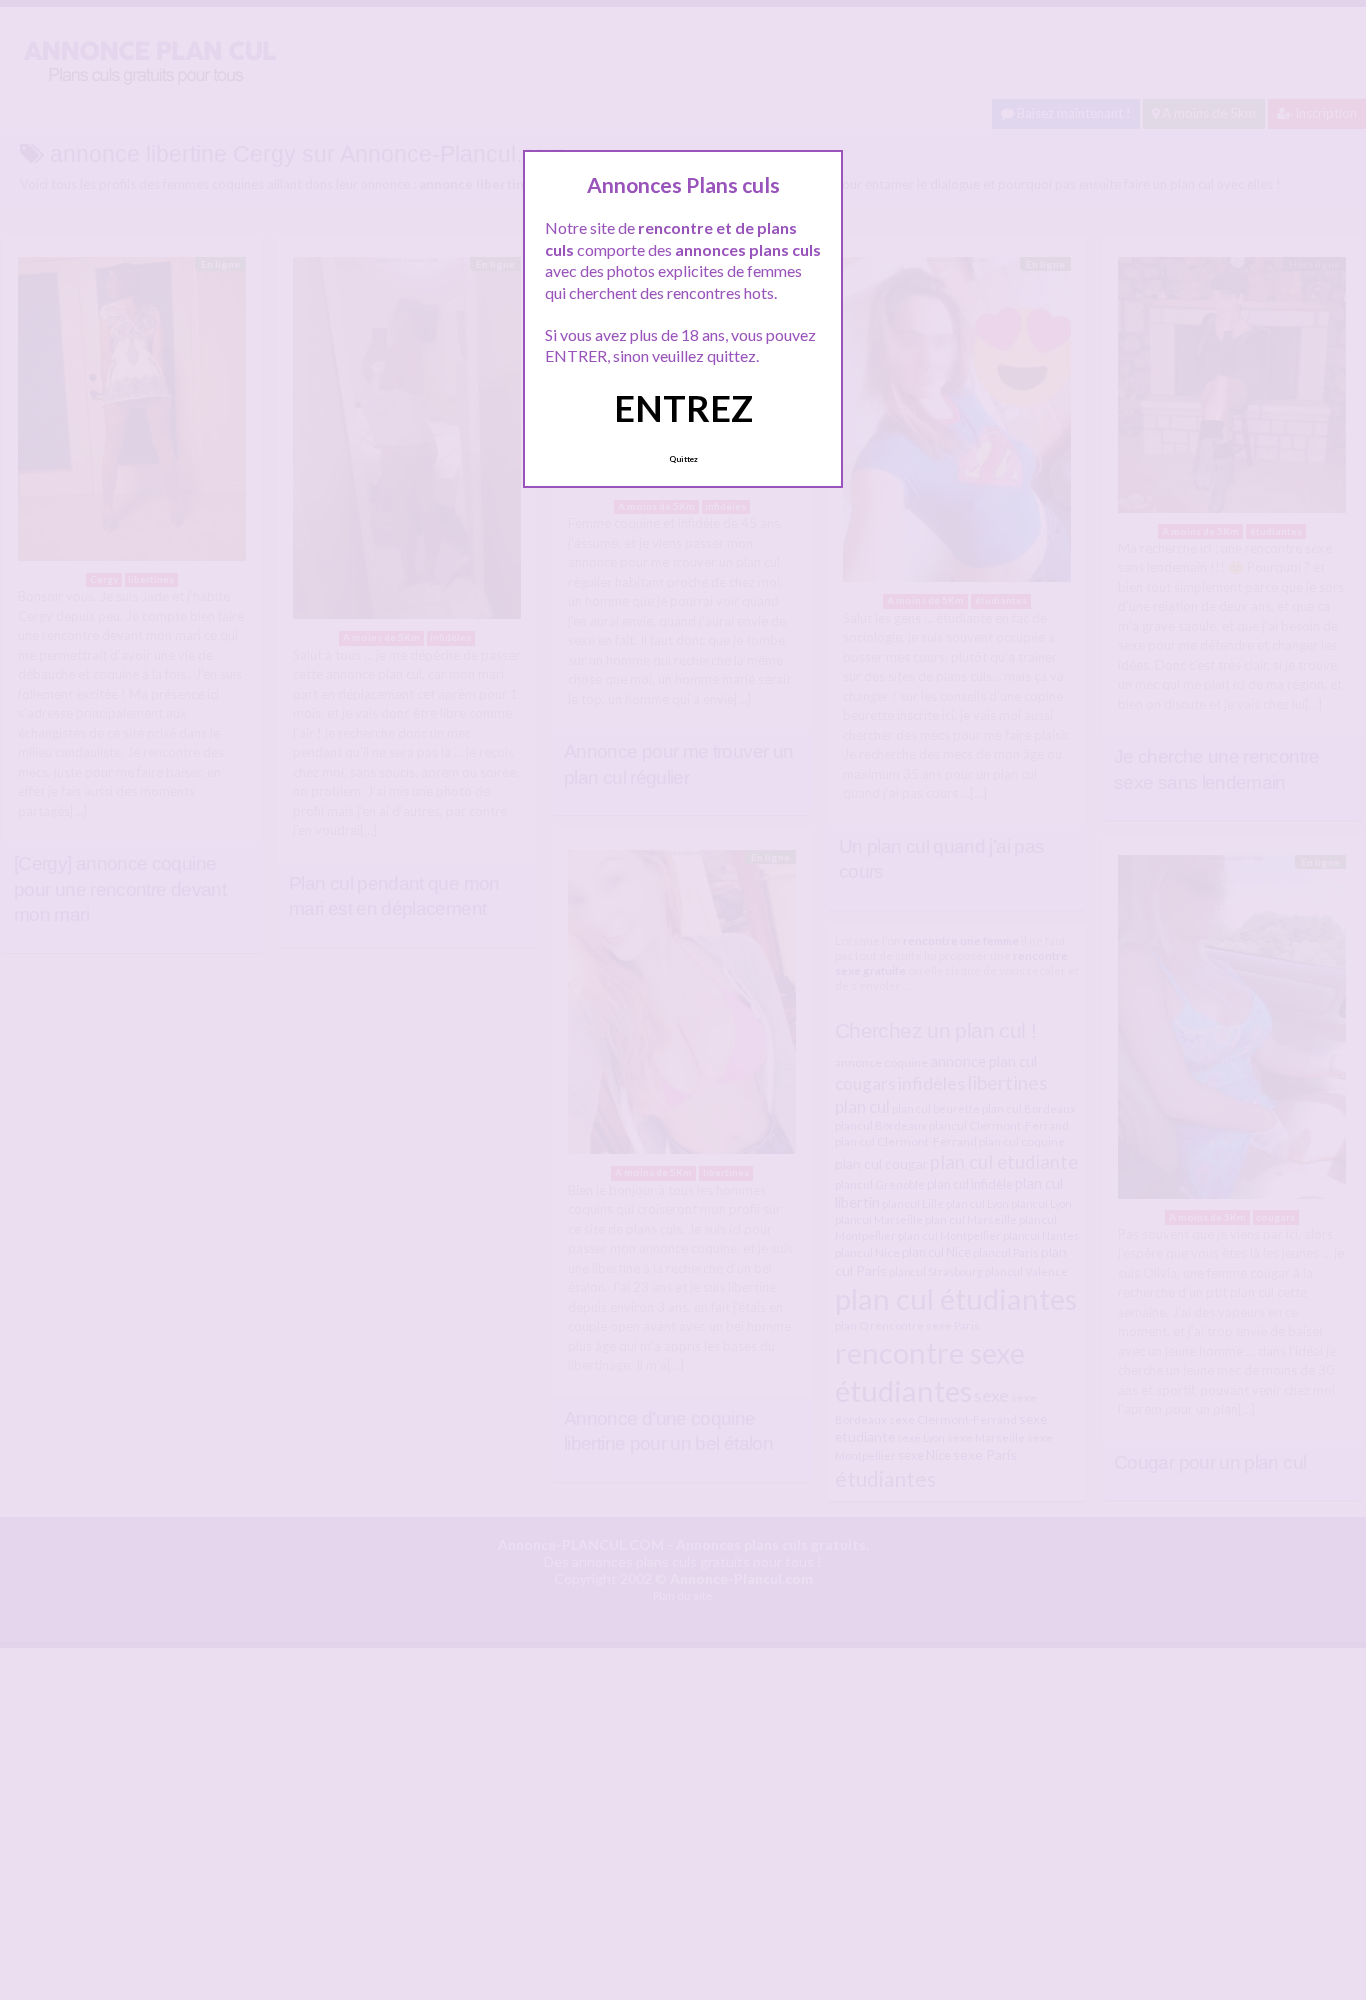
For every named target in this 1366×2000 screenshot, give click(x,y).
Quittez (683, 459)
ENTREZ (683, 408)
